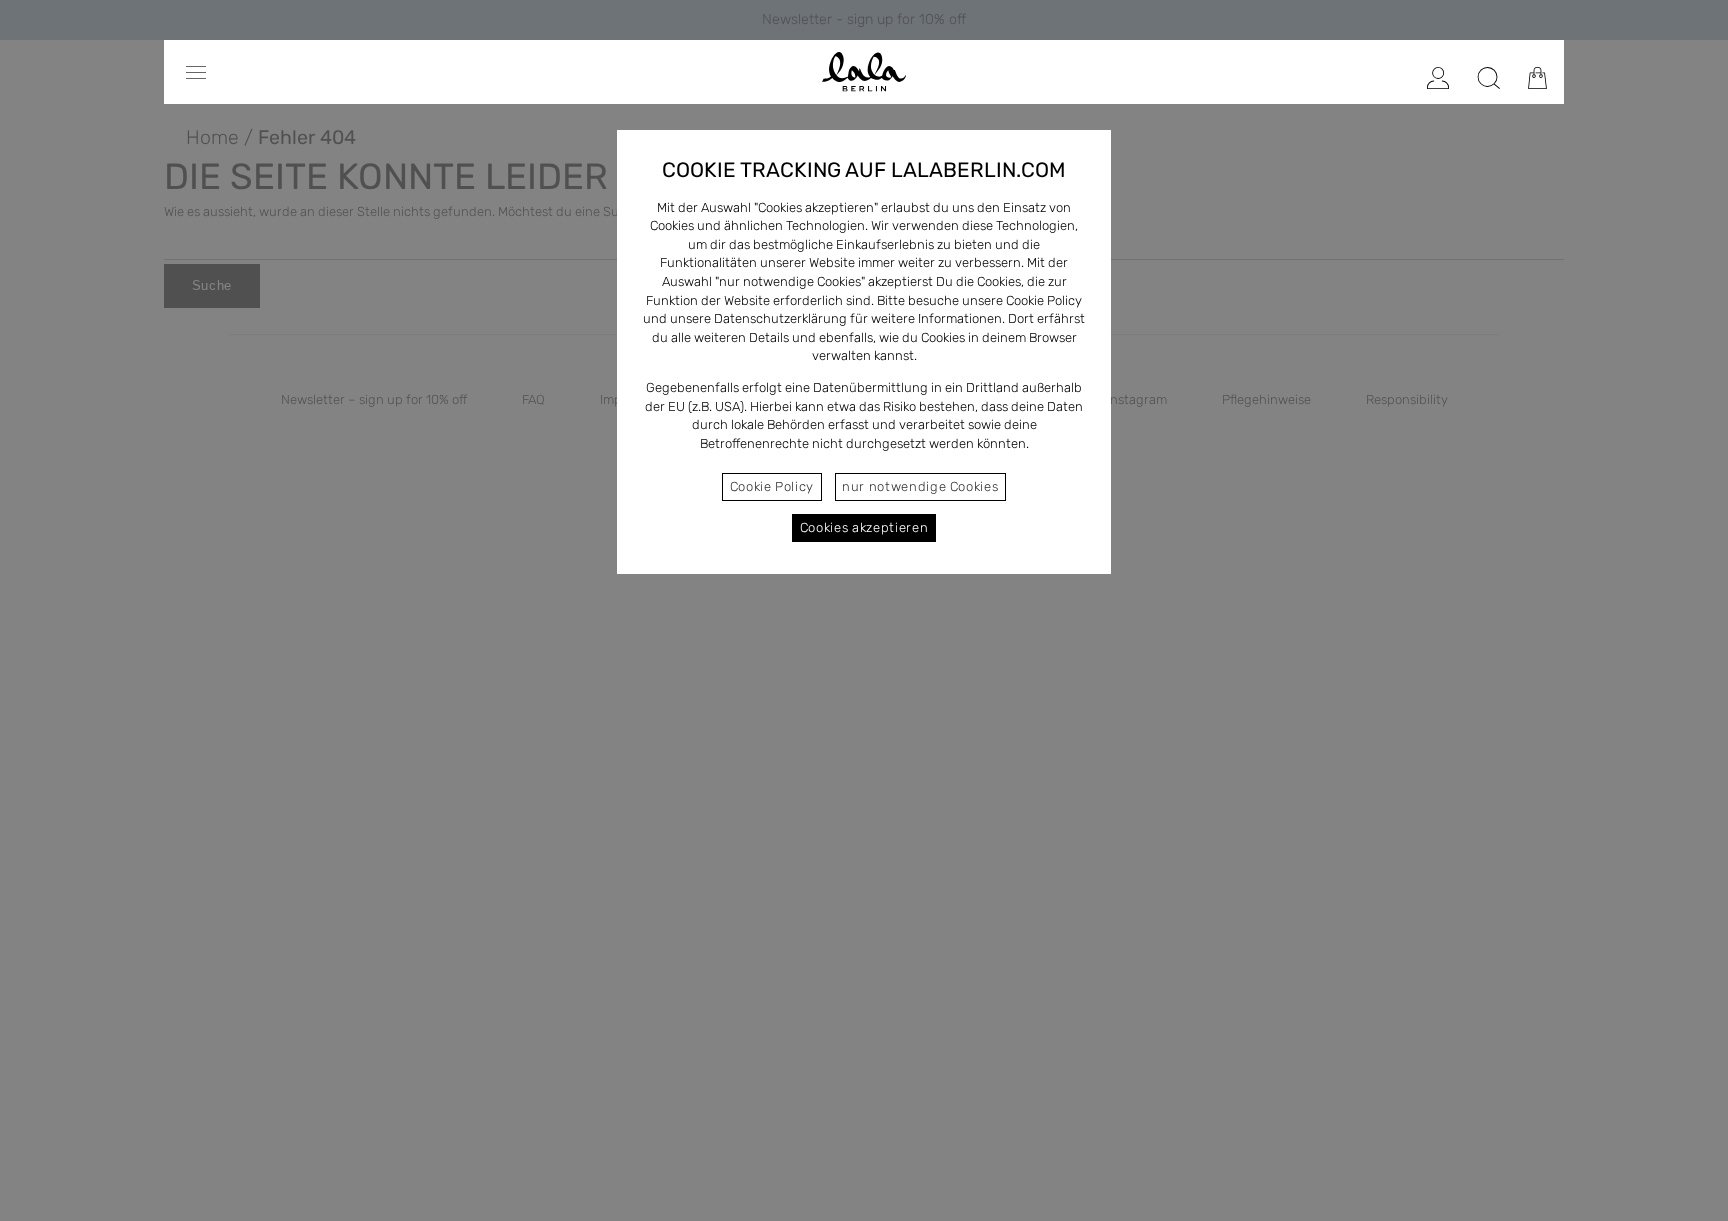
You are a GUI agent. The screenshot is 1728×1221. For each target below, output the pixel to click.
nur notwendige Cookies (920, 486)
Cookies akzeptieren (864, 527)
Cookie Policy (772, 486)
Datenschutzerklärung (780, 318)
